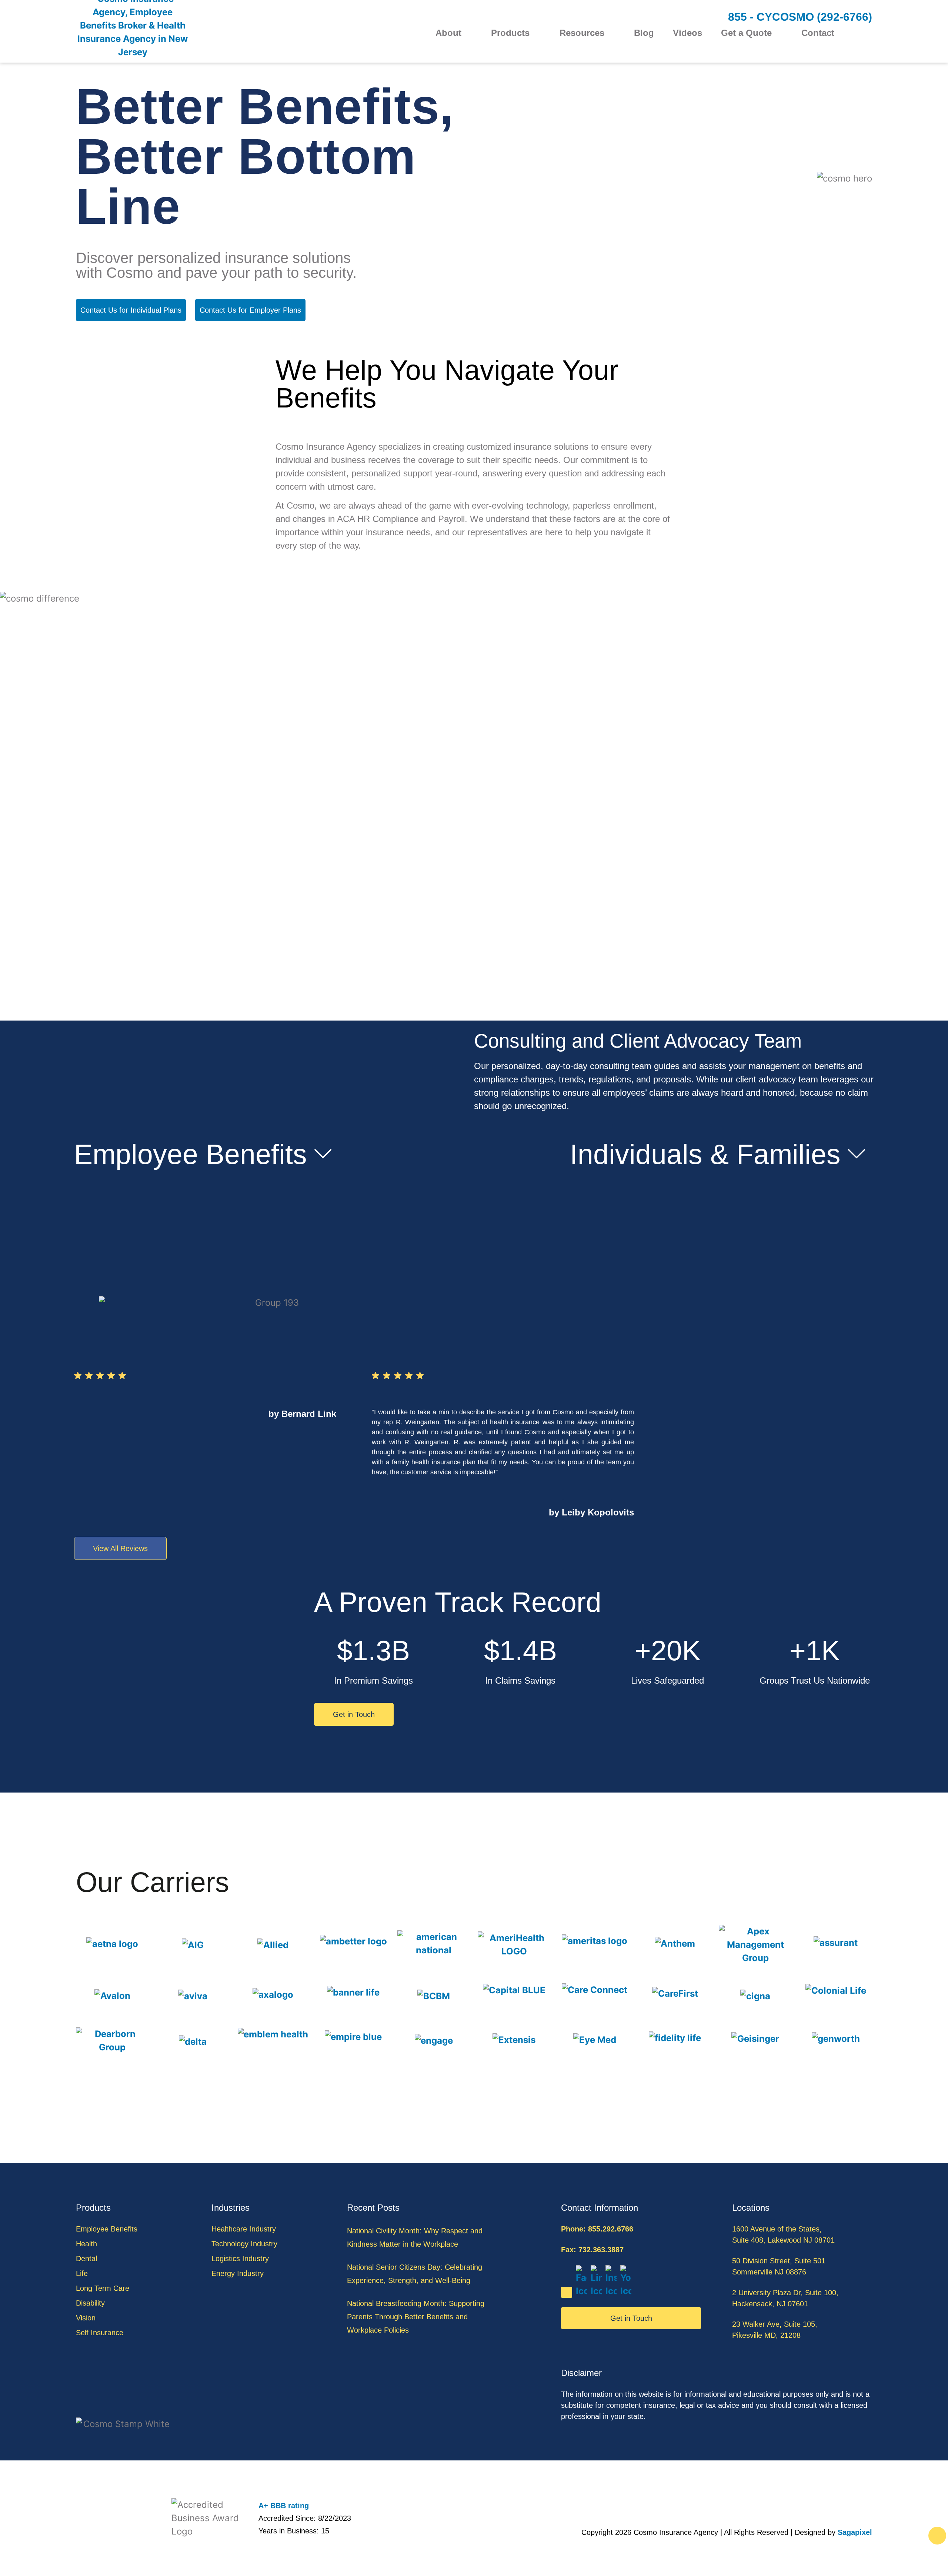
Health (86, 2244)
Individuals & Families (705, 1154)
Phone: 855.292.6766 (597, 2229)
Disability (90, 2303)
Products (510, 33)
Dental (86, 2259)
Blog (644, 33)
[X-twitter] (567, 2292)
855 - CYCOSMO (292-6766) (800, 17)
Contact (818, 33)
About (448, 33)
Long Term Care (103, 2288)
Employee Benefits (191, 1154)
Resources (582, 33)
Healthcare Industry (244, 2229)
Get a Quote (746, 33)
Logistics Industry (240, 2259)
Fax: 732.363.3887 (592, 2250)
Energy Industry (238, 2273)
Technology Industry (244, 2244)
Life (82, 2273)
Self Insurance (100, 2333)
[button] (867, 34)
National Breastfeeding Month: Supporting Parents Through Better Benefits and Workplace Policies (416, 2317)
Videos (687, 33)
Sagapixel (855, 2532)
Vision (86, 2318)
